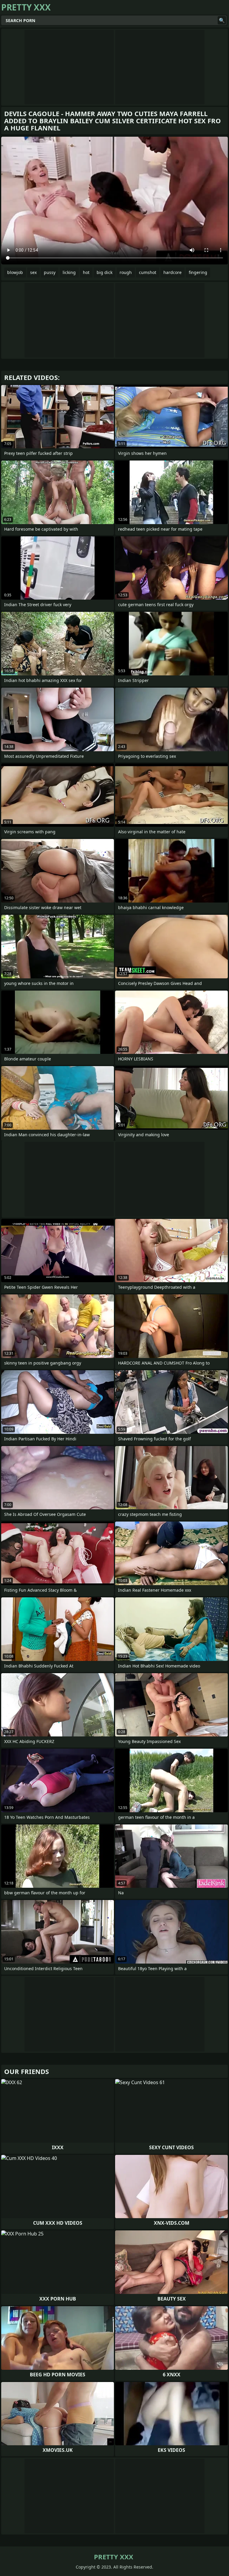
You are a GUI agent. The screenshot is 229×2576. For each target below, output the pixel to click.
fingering (198, 272)
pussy (50, 272)
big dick (105, 272)
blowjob (15, 272)
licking (69, 272)
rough (126, 272)
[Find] (222, 20)
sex (33, 272)
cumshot (148, 272)
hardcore (172, 272)
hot (86, 272)
